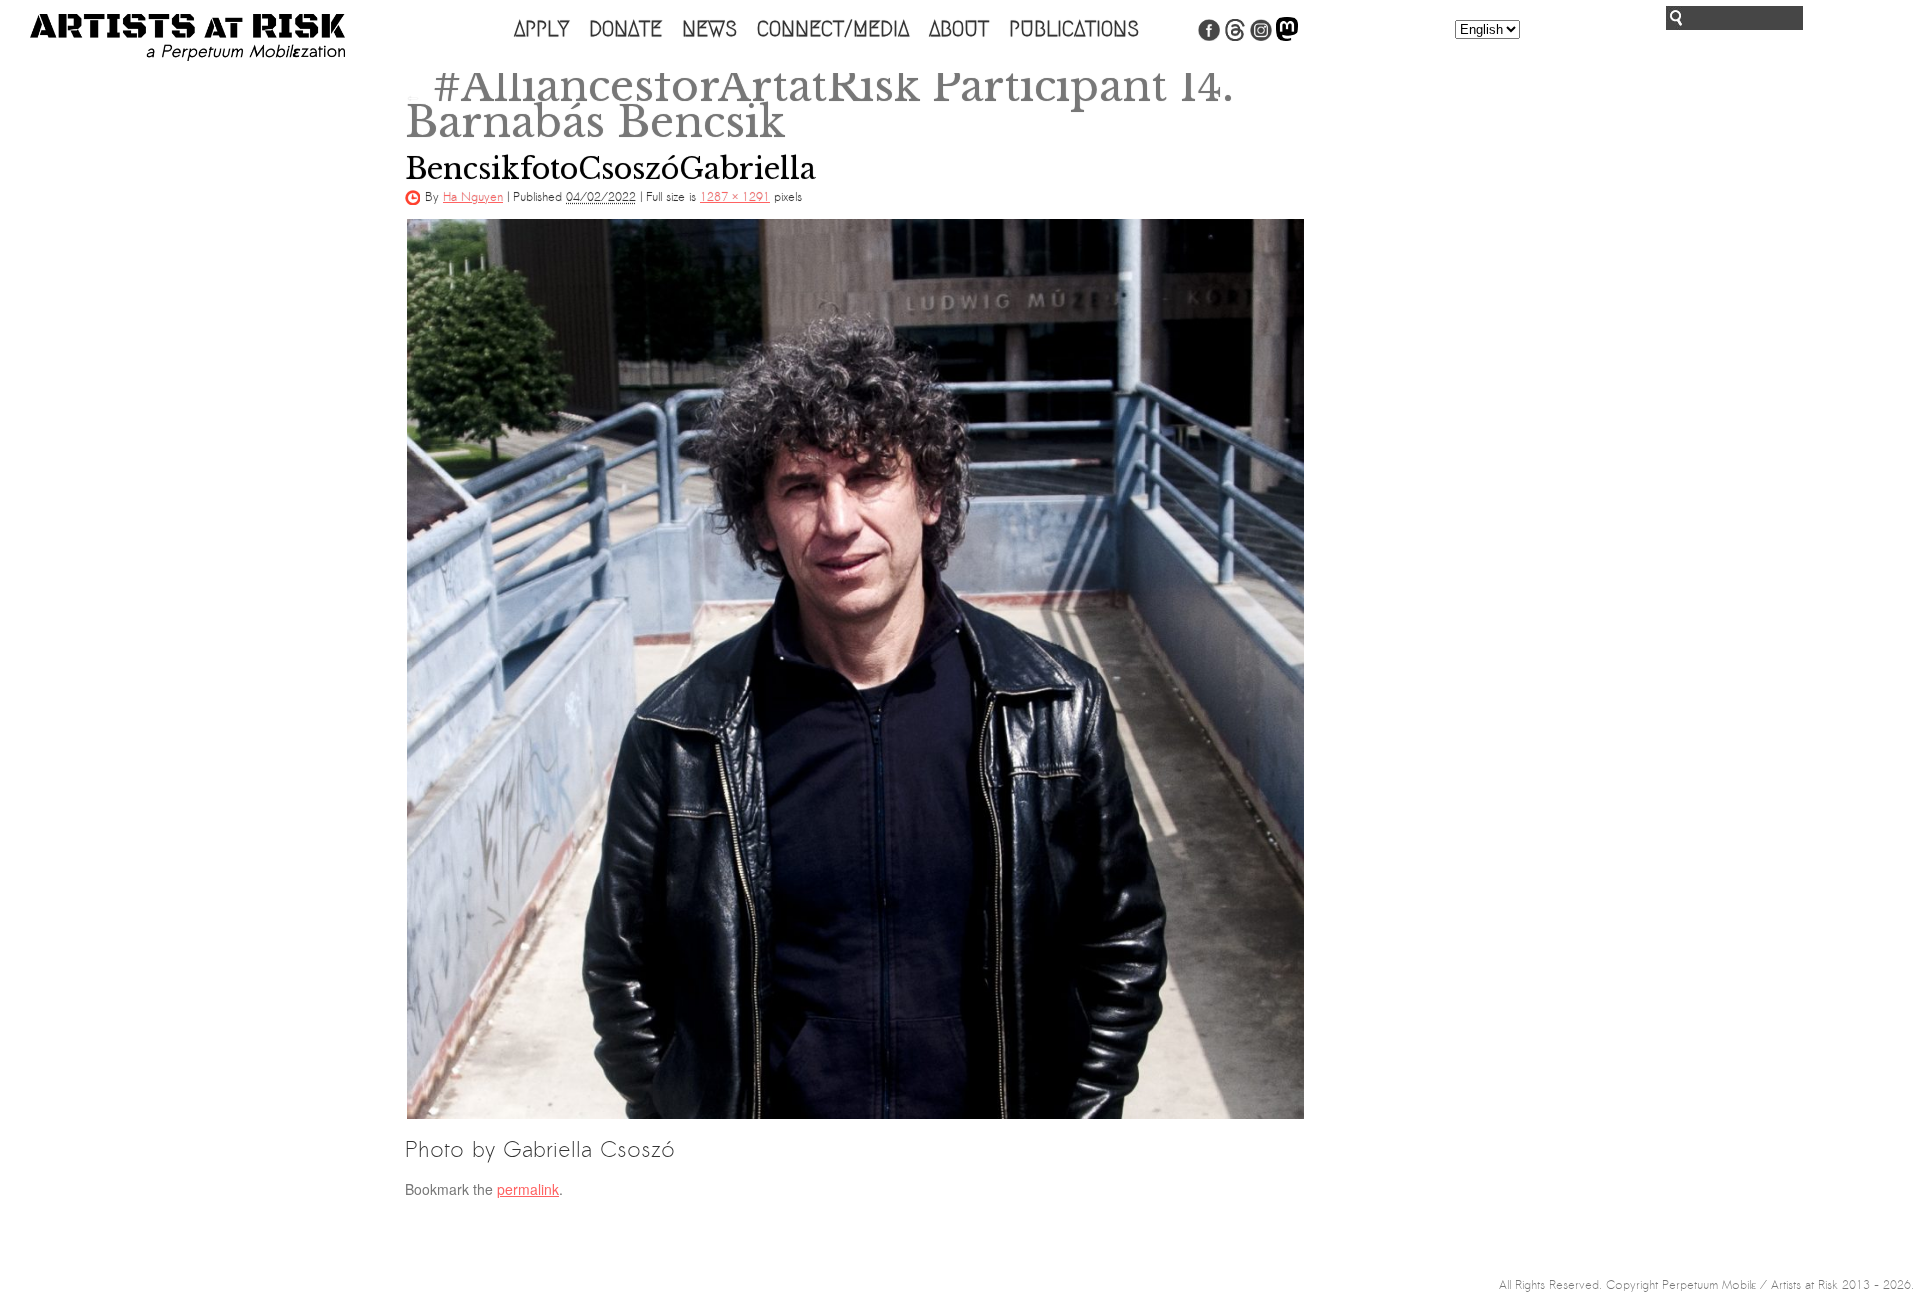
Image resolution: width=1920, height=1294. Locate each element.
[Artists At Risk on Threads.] (1235, 37)
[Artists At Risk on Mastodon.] (1287, 37)
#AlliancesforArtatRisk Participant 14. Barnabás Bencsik (819, 104)
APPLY (541, 29)
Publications (1074, 29)
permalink (528, 1189)
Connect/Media (833, 29)
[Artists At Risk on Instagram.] (1261, 37)
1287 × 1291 (735, 197)
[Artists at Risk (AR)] (187, 37)
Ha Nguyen (473, 197)
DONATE (625, 29)
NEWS (709, 29)
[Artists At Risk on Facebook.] (1209, 37)
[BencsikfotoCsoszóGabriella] (855, 669)
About (959, 29)
